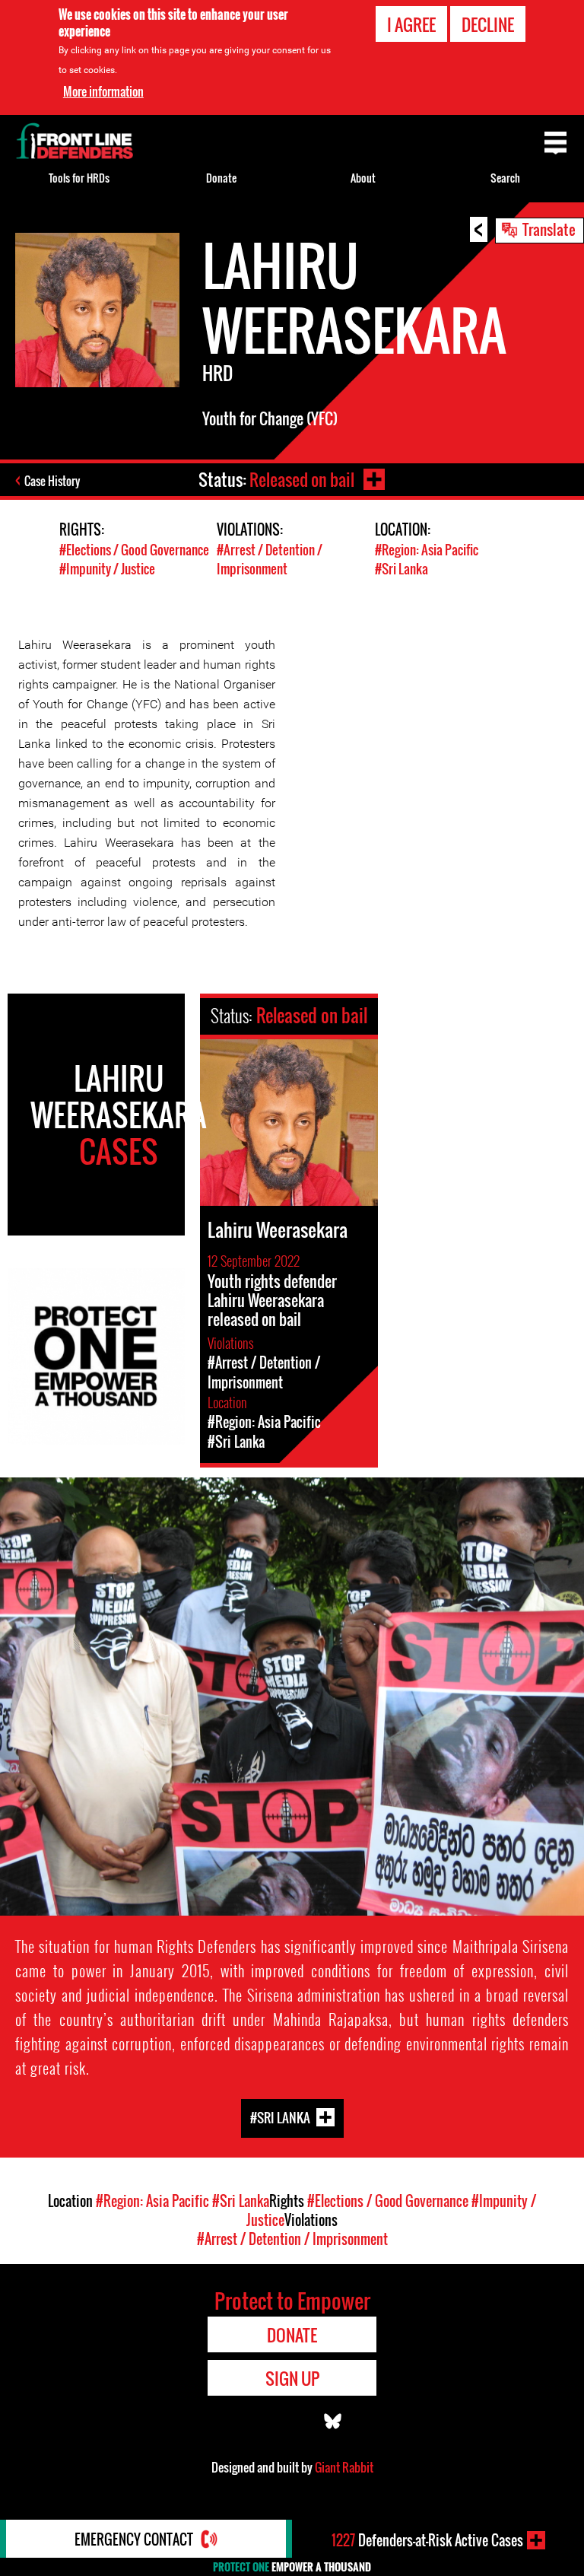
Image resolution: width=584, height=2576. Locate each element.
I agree (411, 24)
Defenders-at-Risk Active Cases (427, 2540)
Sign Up (292, 2378)
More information (103, 91)
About (363, 178)
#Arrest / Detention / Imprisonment (270, 559)
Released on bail (302, 479)
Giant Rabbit (344, 2467)
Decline (488, 24)
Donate (221, 178)
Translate (549, 229)
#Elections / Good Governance (134, 550)
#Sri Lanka (401, 569)
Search (505, 178)
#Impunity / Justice (107, 569)
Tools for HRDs (79, 178)
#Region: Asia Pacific (427, 550)
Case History (52, 481)
